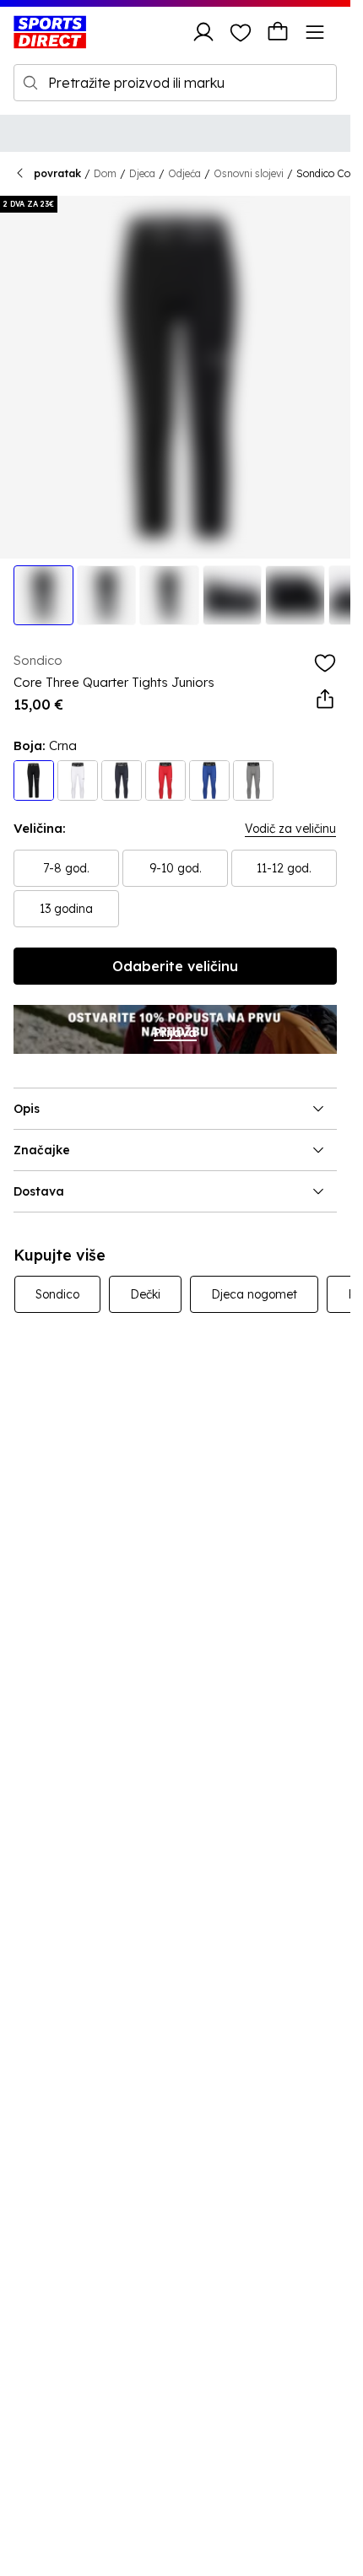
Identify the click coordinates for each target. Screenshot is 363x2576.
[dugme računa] (203, 32)
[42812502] (253, 780)
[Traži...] (30, 83)
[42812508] (165, 780)
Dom (105, 173)
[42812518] (122, 780)
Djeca (142, 173)
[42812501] (78, 780)
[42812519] (209, 780)
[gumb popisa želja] (241, 32)
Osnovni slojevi (249, 173)
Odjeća (184, 173)
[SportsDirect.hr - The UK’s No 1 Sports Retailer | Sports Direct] (50, 32)
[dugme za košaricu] (278, 32)
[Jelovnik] (315, 32)
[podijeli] (325, 699)
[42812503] (34, 780)
